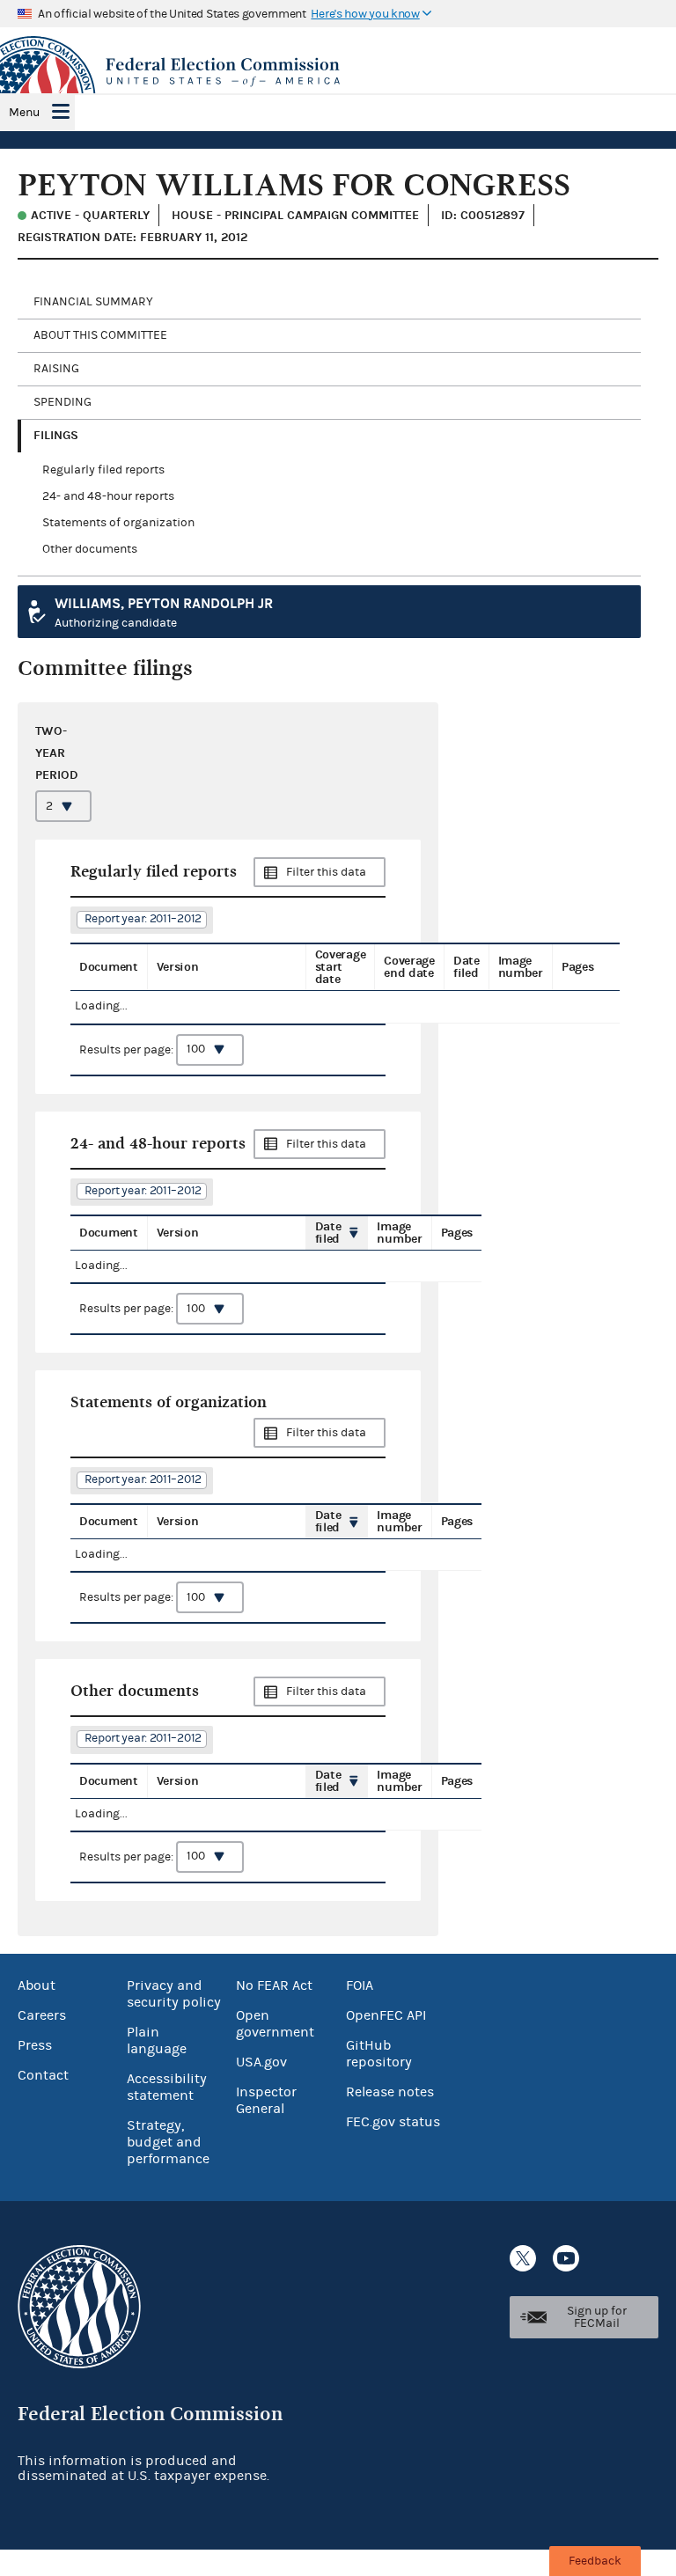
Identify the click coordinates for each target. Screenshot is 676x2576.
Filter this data (326, 872)
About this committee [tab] (100, 335)
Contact (43, 2075)
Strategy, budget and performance (168, 2142)
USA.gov (261, 2062)
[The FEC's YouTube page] (566, 2258)
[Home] (338, 72)
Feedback (595, 2561)
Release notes (390, 2092)
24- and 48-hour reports (108, 496)
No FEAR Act (274, 1985)
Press (35, 2045)
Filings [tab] (56, 435)
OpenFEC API (386, 2015)
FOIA (360, 1985)
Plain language (157, 2040)
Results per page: (128, 1049)
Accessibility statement (167, 2087)
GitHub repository (379, 2054)
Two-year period (57, 753)
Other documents (90, 549)
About (37, 1985)
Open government (275, 2024)
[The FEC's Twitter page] (523, 2258)
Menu (24, 113)
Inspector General (266, 2100)
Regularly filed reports (103, 470)
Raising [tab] (56, 369)
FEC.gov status (393, 2122)
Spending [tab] (62, 402)
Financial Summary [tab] (93, 302)
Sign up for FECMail (597, 2317)
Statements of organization (118, 523)
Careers (42, 2015)
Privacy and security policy (174, 1994)
